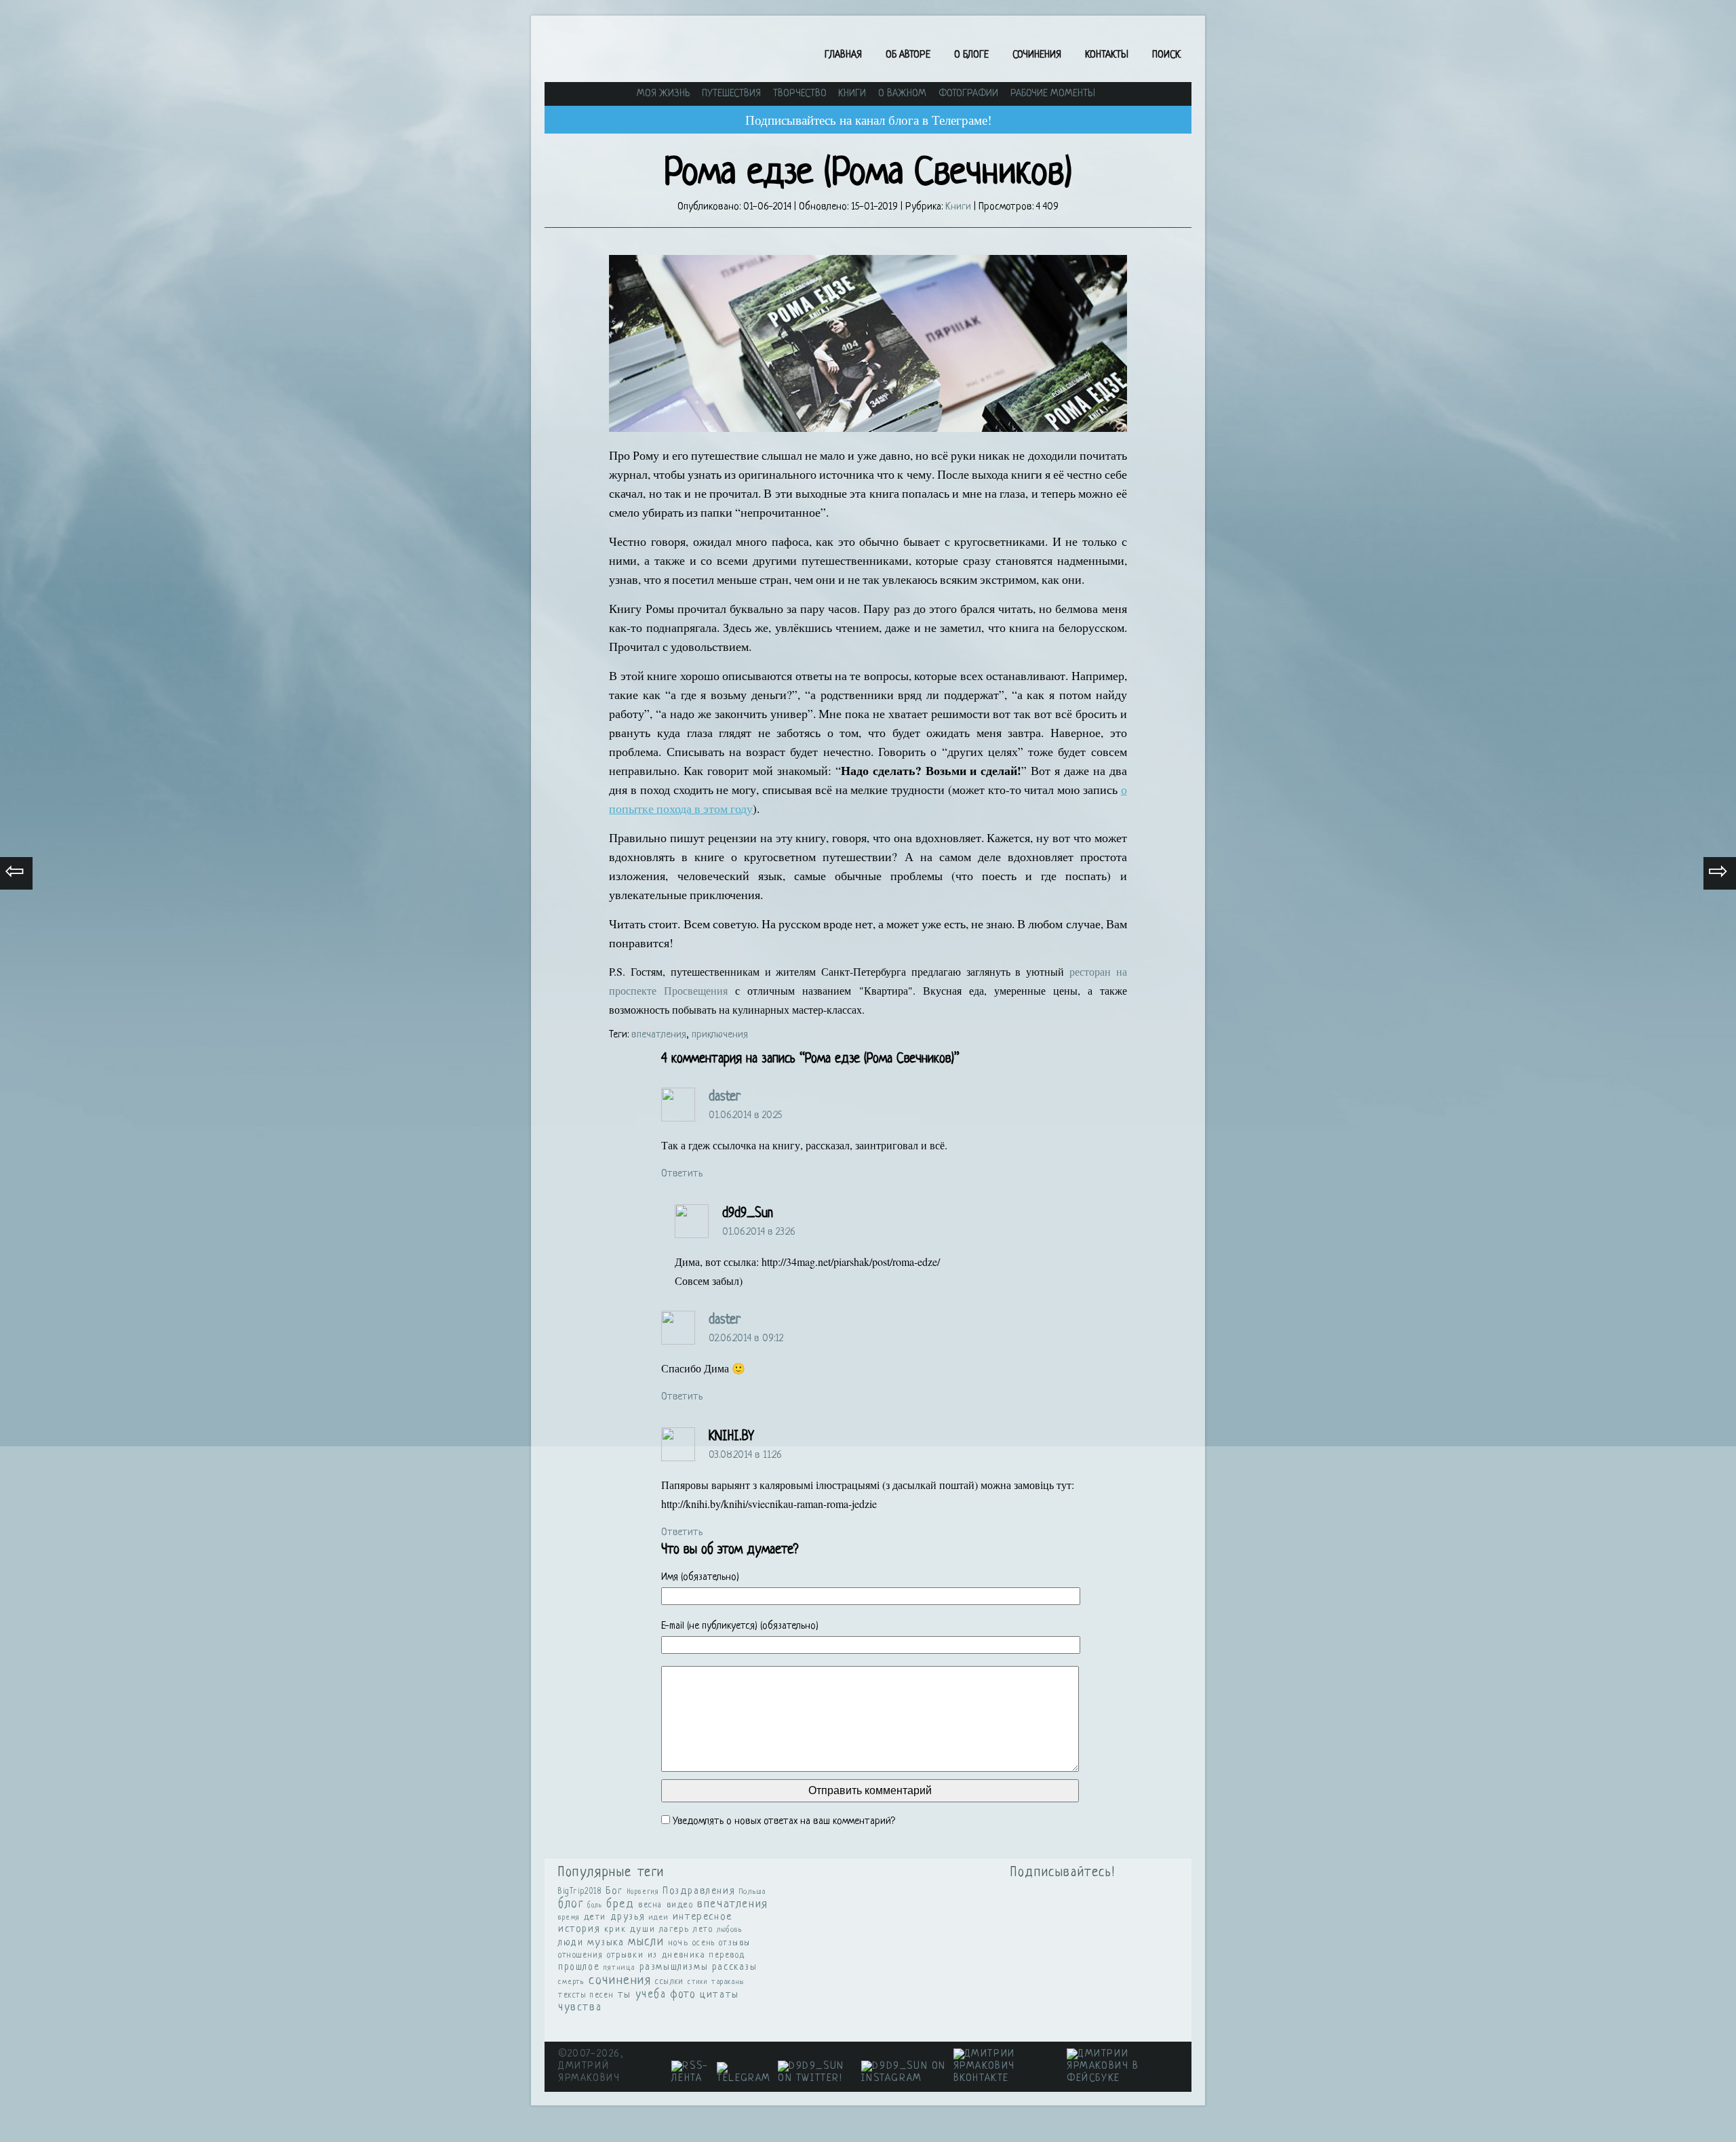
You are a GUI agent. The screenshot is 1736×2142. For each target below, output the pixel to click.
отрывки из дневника (656, 1956)
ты (625, 1995)
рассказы (735, 1967)
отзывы (735, 1943)
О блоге (971, 55)
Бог (614, 1891)
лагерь (674, 1930)
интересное (703, 1917)
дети (595, 1917)
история (579, 1929)
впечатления (659, 1035)
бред (620, 1904)
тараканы (728, 1982)
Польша (753, 1892)
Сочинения (1037, 55)
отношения (580, 1956)
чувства (580, 2008)
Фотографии (968, 94)
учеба (651, 1995)
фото (683, 1995)
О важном (902, 94)
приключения (720, 1035)
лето (703, 1930)
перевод (727, 1956)
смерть (572, 1982)
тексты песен (586, 1996)
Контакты (1107, 55)
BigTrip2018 (580, 1892)
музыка (606, 1943)
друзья (628, 1917)
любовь (730, 1930)
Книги (852, 94)
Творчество (800, 94)
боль (595, 1905)
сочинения (620, 1981)
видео (680, 1905)
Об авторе (908, 55)
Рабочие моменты (1053, 94)
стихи (697, 1982)
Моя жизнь (663, 94)
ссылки (670, 1982)
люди (571, 1943)
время (569, 1918)
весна (650, 1905)
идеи (659, 1918)
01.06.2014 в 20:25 (745, 1116)
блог (571, 1904)
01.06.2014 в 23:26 (759, 1232)
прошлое (579, 1967)
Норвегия (643, 1892)
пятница (619, 1968)
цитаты (719, 1995)
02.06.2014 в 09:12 (746, 1339)
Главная (843, 55)
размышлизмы (674, 1967)
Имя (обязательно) (700, 1578)
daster (725, 1097)
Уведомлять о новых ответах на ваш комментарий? (784, 1822)
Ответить (682, 1174)
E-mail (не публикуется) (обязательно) (740, 1626)
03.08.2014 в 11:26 (745, 1455)
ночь (678, 1943)
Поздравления (699, 1891)
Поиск (1166, 55)
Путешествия (731, 94)
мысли (646, 1942)
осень (704, 1943)
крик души (630, 1929)
